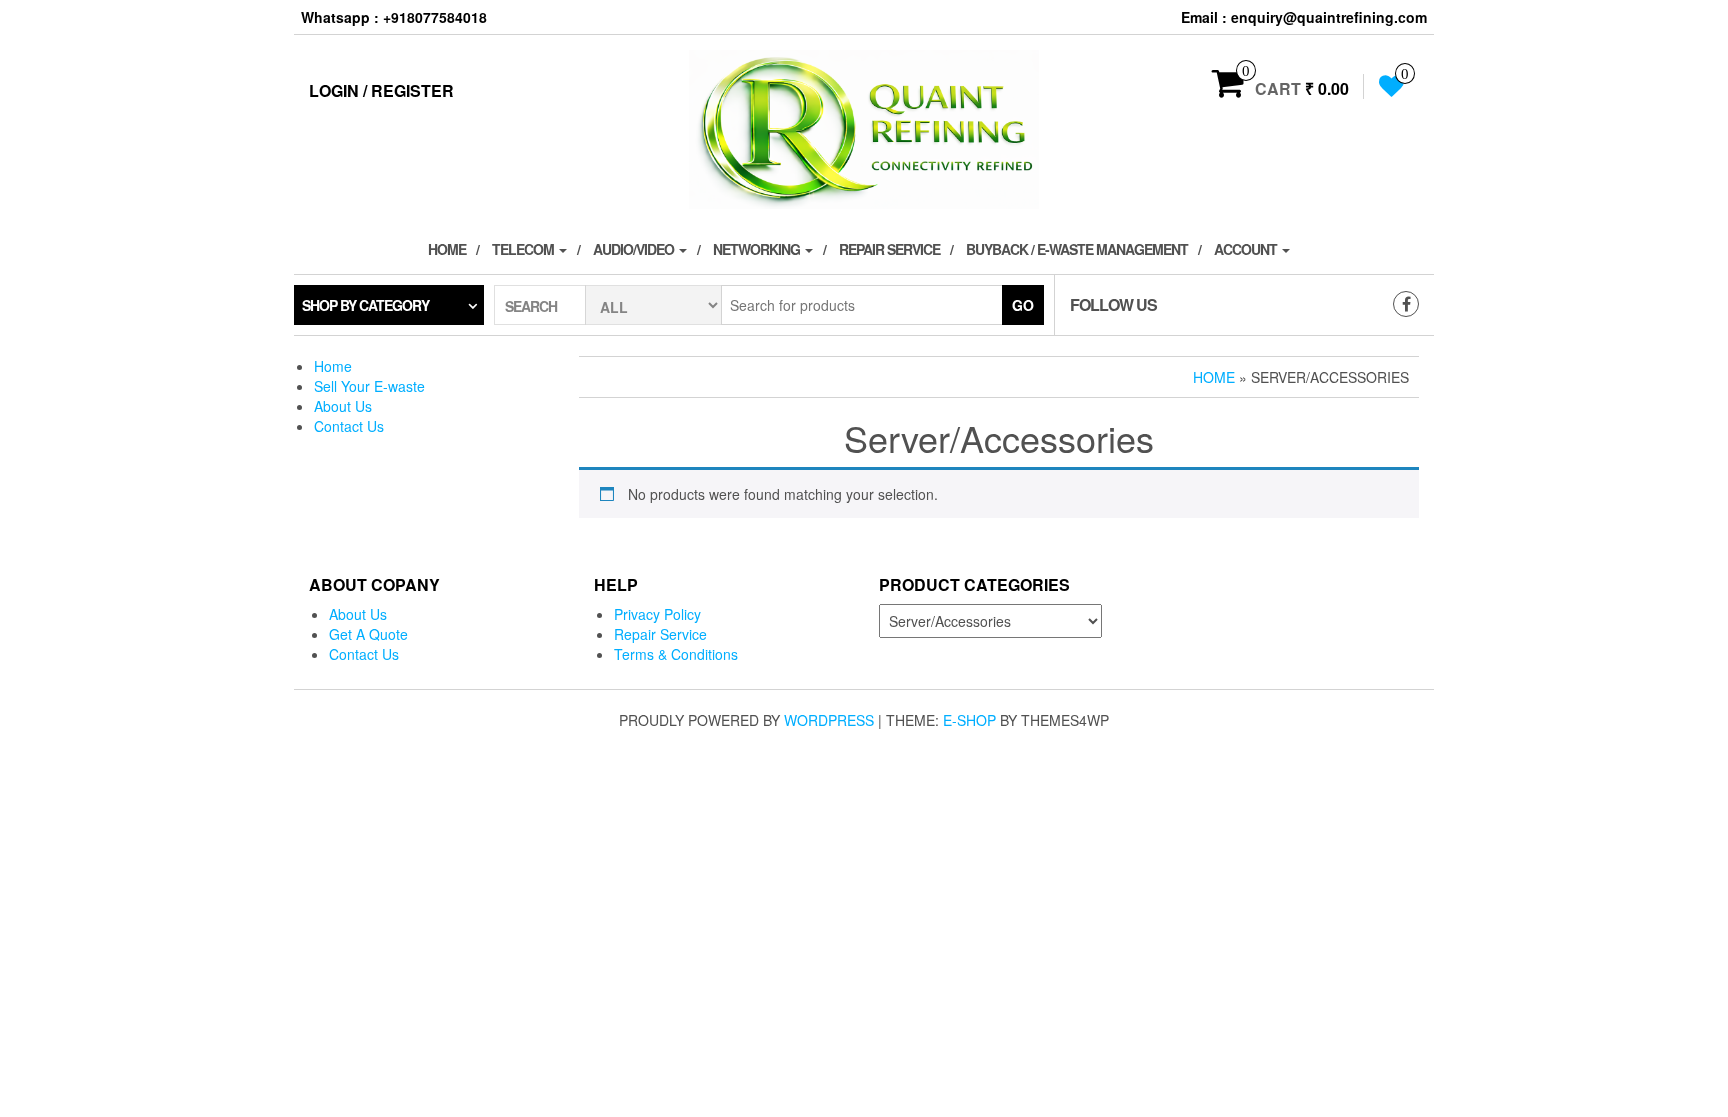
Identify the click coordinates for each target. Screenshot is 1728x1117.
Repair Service (889, 249)
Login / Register (381, 90)
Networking (758, 249)
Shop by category (365, 305)
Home (447, 249)
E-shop (969, 720)
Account (1247, 249)
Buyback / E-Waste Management (1077, 249)
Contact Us (349, 426)
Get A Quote (368, 634)
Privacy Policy (657, 614)
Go (1023, 305)
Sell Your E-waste (369, 386)
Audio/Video (635, 249)
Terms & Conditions (676, 654)
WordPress (829, 720)
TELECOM (524, 249)
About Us (343, 406)
